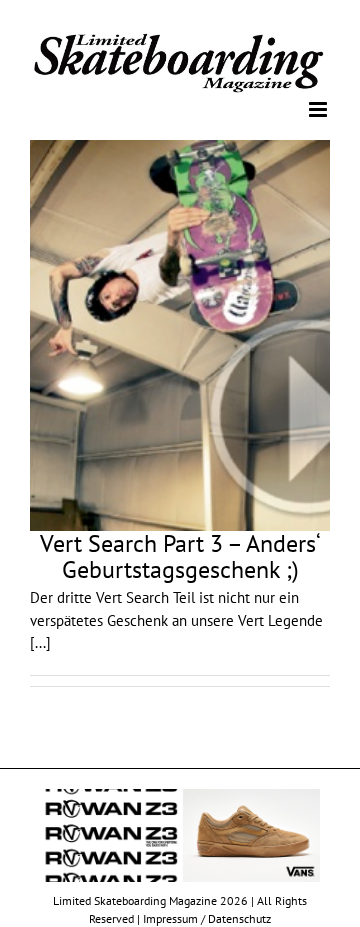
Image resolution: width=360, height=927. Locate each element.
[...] (40, 641)
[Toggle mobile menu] (319, 107)
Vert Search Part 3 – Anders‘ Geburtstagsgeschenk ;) (180, 555)
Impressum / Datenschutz (207, 917)
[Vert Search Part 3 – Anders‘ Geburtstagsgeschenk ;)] (180, 334)
